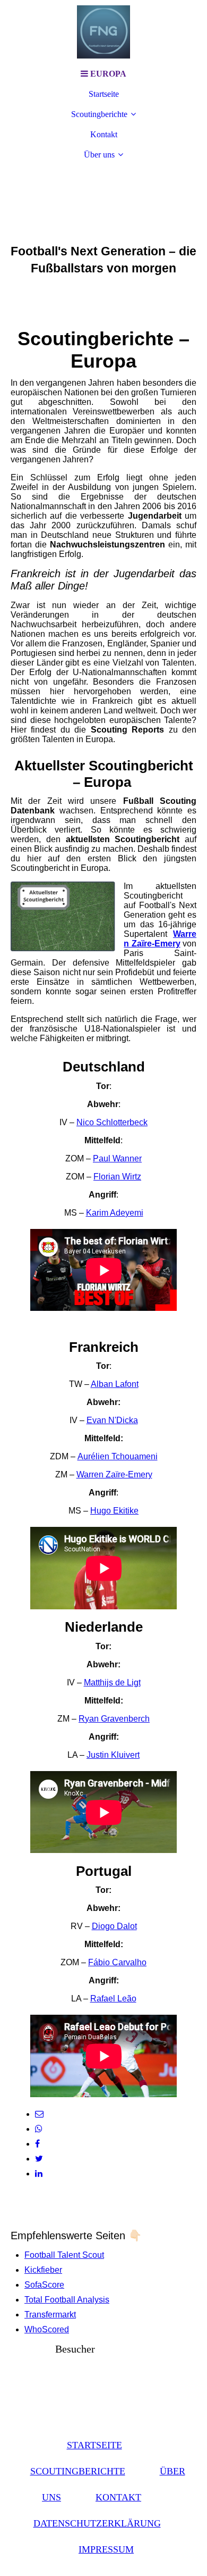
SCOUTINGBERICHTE (78, 2471)
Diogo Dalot (114, 1926)
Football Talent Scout (64, 2255)
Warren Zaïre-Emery (114, 1474)
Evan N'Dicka (112, 1420)
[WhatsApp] (39, 2129)
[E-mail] (39, 2114)
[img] (103, 32)
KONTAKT (118, 2497)
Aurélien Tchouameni (118, 1456)
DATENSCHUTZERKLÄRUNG (97, 2523)
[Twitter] (39, 2159)
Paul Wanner (117, 1158)
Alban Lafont (115, 1384)
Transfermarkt (50, 2315)
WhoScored (47, 2329)
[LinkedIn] (39, 2174)
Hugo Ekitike (114, 1511)
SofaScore (44, 2285)
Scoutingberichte (99, 114)
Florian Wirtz (117, 1177)
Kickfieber (43, 2270)
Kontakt (104, 134)
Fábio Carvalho (117, 1962)
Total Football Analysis (67, 2300)
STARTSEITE (94, 2445)
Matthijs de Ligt (112, 1682)
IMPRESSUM (106, 2549)
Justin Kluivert (113, 1755)
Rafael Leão (113, 1999)
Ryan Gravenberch (114, 1719)
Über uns (99, 155)
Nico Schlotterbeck (112, 1122)
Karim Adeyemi (115, 1213)
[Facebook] (37, 2144)
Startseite (104, 94)
